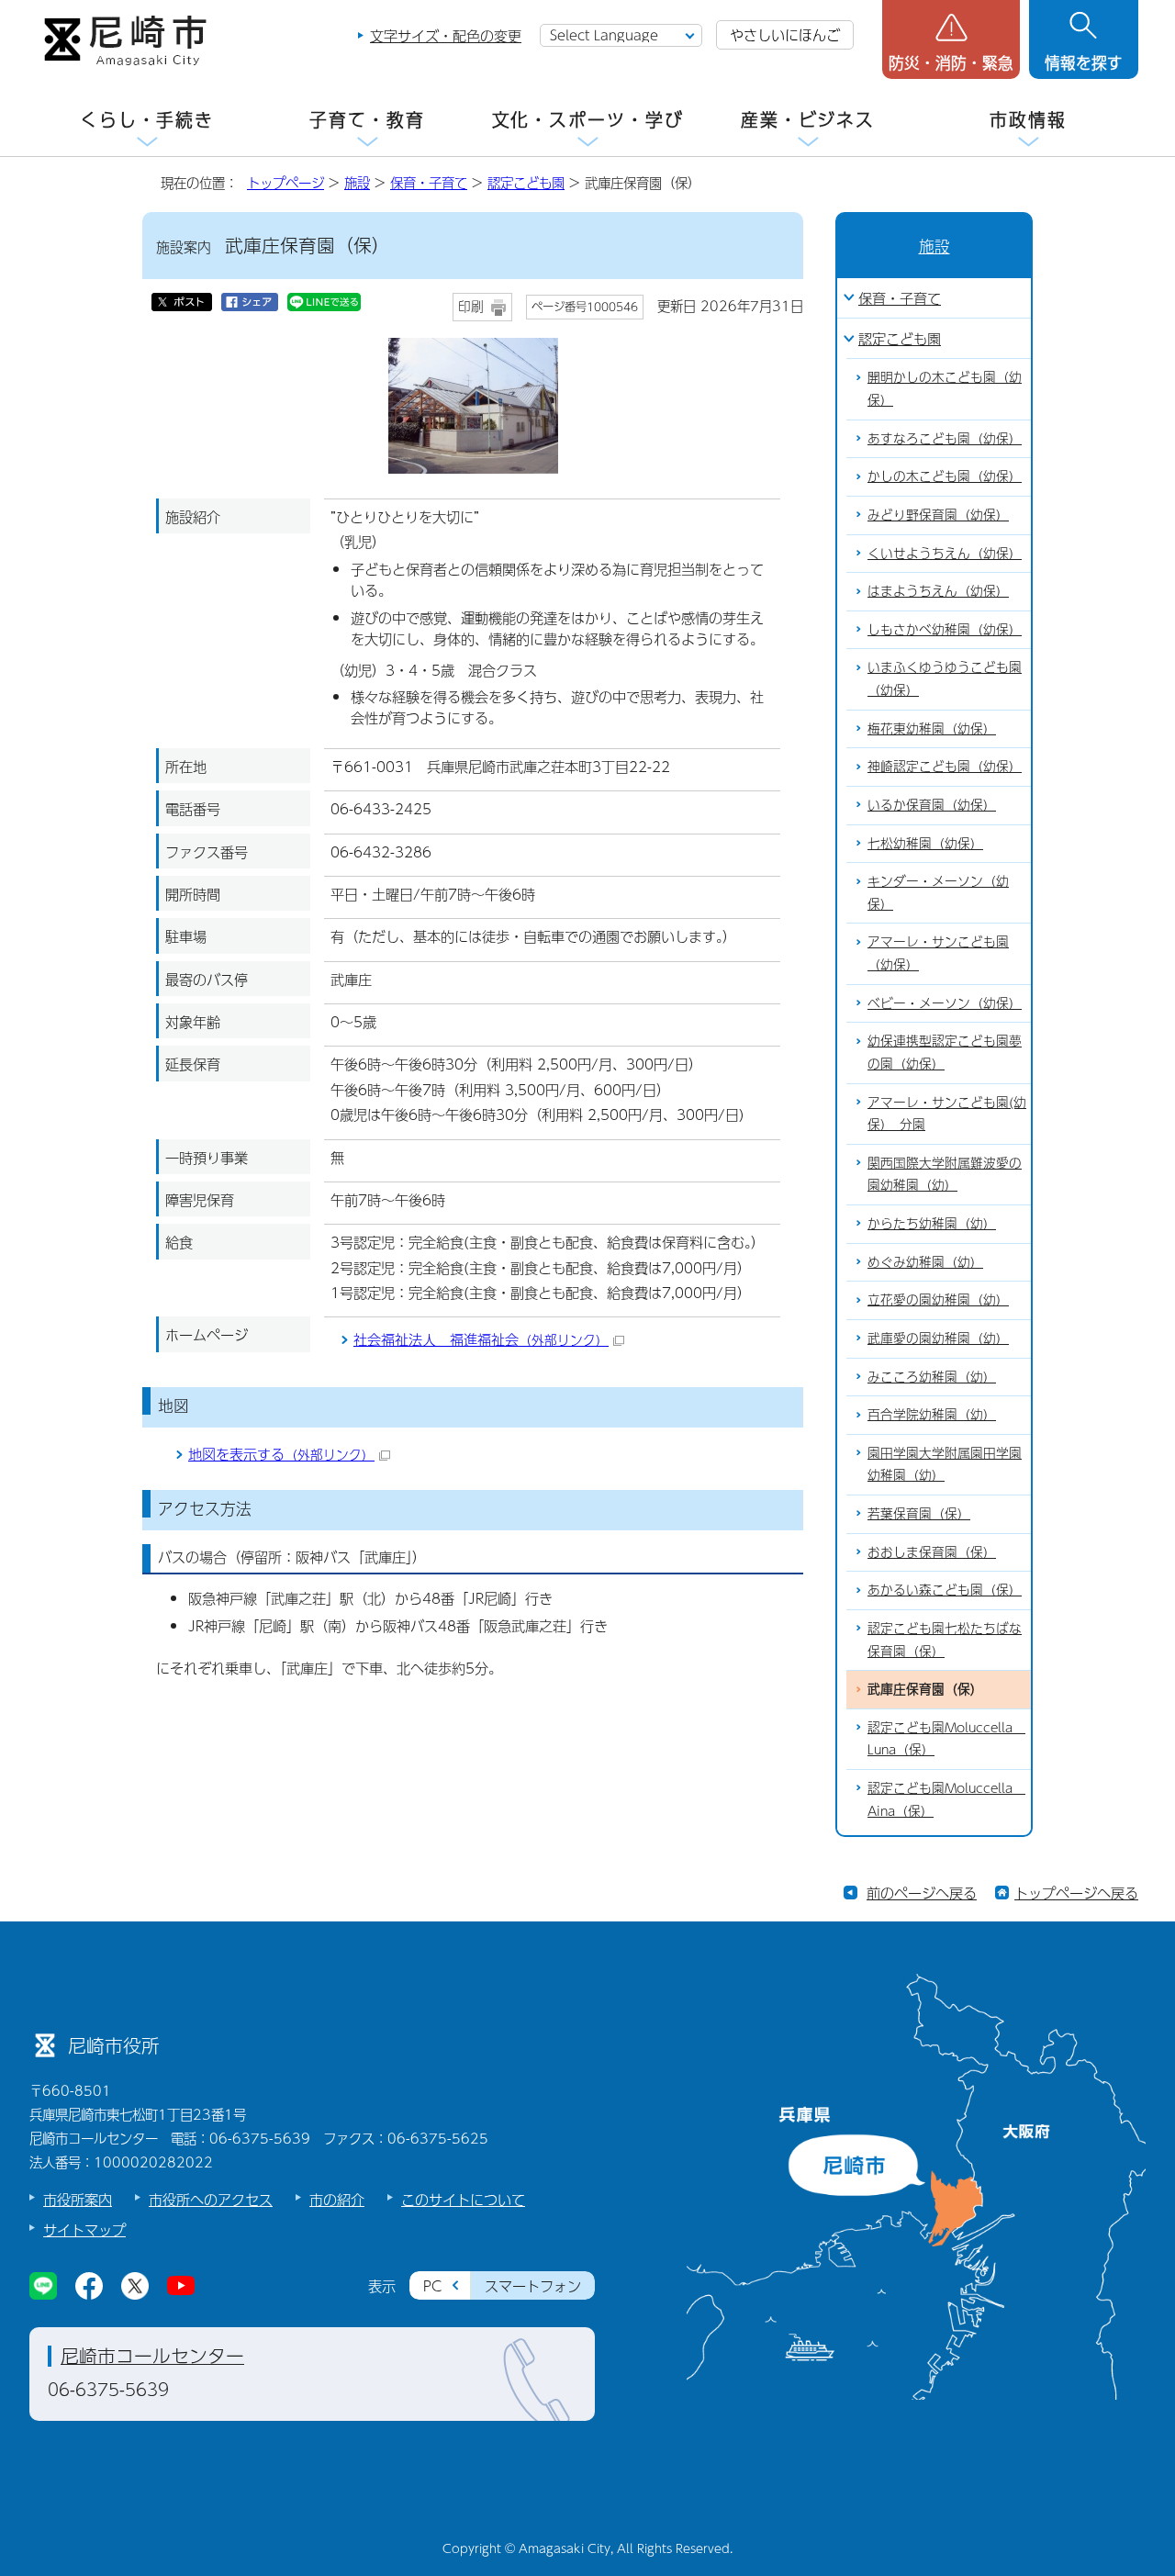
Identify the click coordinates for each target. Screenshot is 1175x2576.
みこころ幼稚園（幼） (932, 1377)
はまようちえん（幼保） (938, 591)
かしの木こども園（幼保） (945, 476)
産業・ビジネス (808, 120)
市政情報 (1028, 120)
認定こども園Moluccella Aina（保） (946, 1799)
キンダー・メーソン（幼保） (938, 892)
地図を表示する (281, 1454)
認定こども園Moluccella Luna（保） (946, 1739)
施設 (357, 183)
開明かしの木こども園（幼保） (945, 388)
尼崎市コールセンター (152, 2356)
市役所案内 (78, 2199)
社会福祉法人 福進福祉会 (481, 1339)
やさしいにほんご (785, 34)
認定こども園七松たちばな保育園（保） (945, 1640)
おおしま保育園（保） (932, 1552)
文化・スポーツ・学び (588, 120)
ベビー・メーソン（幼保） (945, 1003)
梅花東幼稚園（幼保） (932, 728)
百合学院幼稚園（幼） (932, 1414)
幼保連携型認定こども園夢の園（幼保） (945, 1052)
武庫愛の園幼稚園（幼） (938, 1338)
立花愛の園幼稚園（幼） (938, 1299)
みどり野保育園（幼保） (938, 515)
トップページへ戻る (1076, 1893)
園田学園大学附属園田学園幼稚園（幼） (945, 1464)
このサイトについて (463, 2199)
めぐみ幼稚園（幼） (925, 1262)
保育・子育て (429, 183)
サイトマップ (84, 2229)
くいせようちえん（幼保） (945, 553)
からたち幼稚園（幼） (932, 1223)
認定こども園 (526, 183)
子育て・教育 (367, 120)
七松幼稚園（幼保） (925, 843)
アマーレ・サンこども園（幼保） (938, 953)
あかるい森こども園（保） (945, 1590)
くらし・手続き (147, 120)
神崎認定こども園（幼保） (945, 766)
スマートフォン (533, 2285)
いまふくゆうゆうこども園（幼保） (945, 678)
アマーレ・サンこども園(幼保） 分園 (947, 1114)
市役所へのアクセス (211, 2199)
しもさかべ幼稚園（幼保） (945, 629)
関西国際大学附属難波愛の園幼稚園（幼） (945, 1174)
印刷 (471, 306)
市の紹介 (337, 2199)
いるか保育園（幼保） (932, 805)
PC (432, 2285)
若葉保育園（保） (919, 1513)
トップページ (285, 183)
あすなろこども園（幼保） (945, 438)
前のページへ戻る (922, 1893)
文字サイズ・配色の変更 (446, 35)
